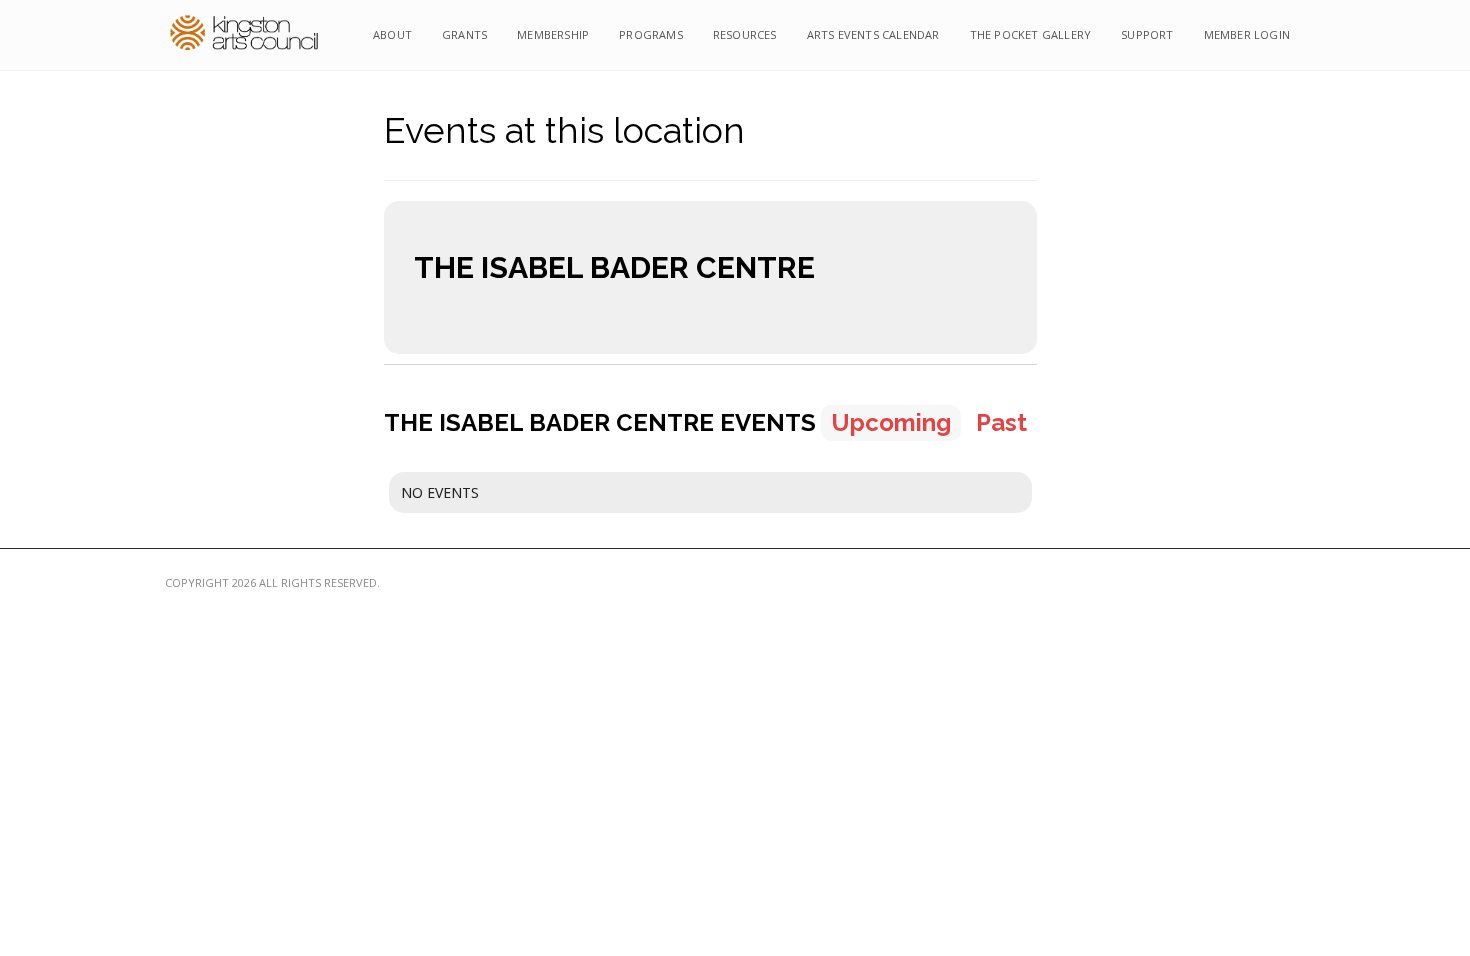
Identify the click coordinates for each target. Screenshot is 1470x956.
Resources (745, 34)
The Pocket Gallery (1031, 34)
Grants (464, 34)
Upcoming (891, 422)
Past (1001, 422)
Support (1147, 34)
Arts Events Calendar (873, 34)
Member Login (1247, 34)
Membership (553, 34)
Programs (651, 34)
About (392, 34)
